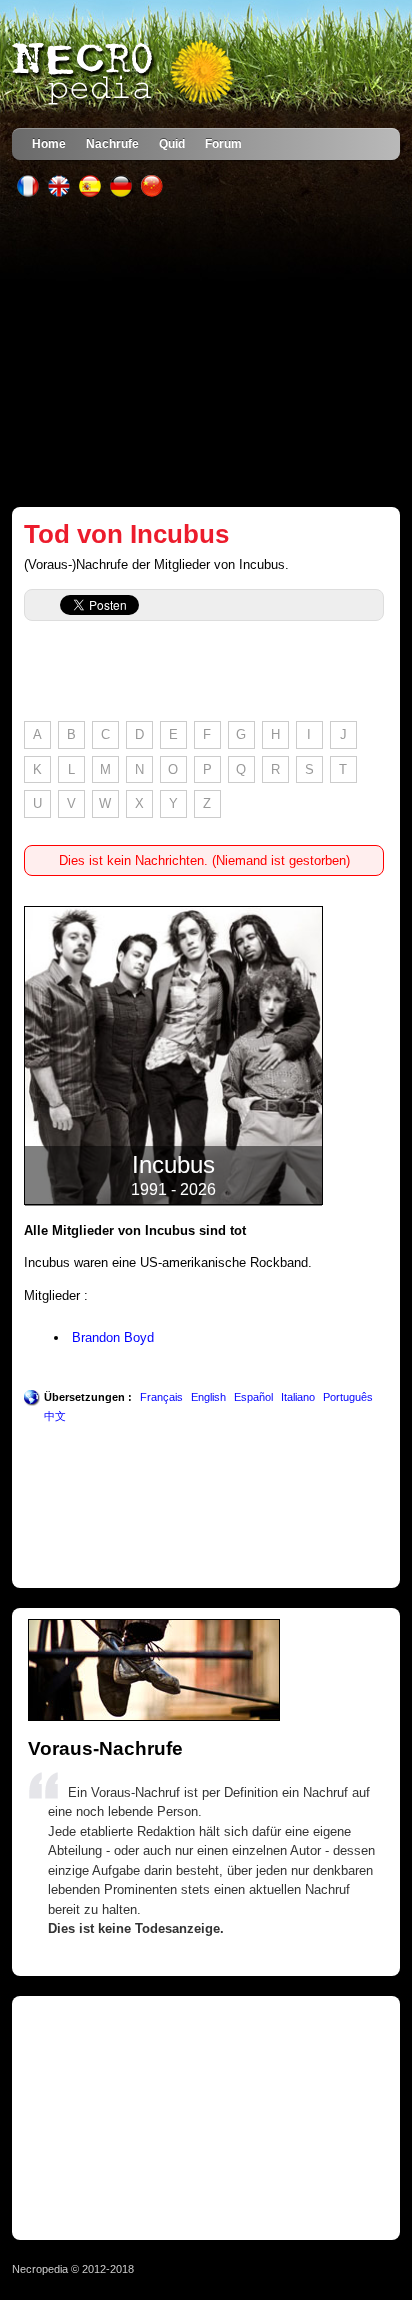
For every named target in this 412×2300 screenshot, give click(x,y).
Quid (172, 143)
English (208, 1397)
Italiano (298, 1397)
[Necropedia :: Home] (125, 74)
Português (348, 1397)
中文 (55, 1416)
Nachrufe (112, 143)
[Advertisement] (206, 352)
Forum (223, 143)
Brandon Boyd (113, 1337)
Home (49, 143)
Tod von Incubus (126, 534)
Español (253, 1397)
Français (161, 1397)
